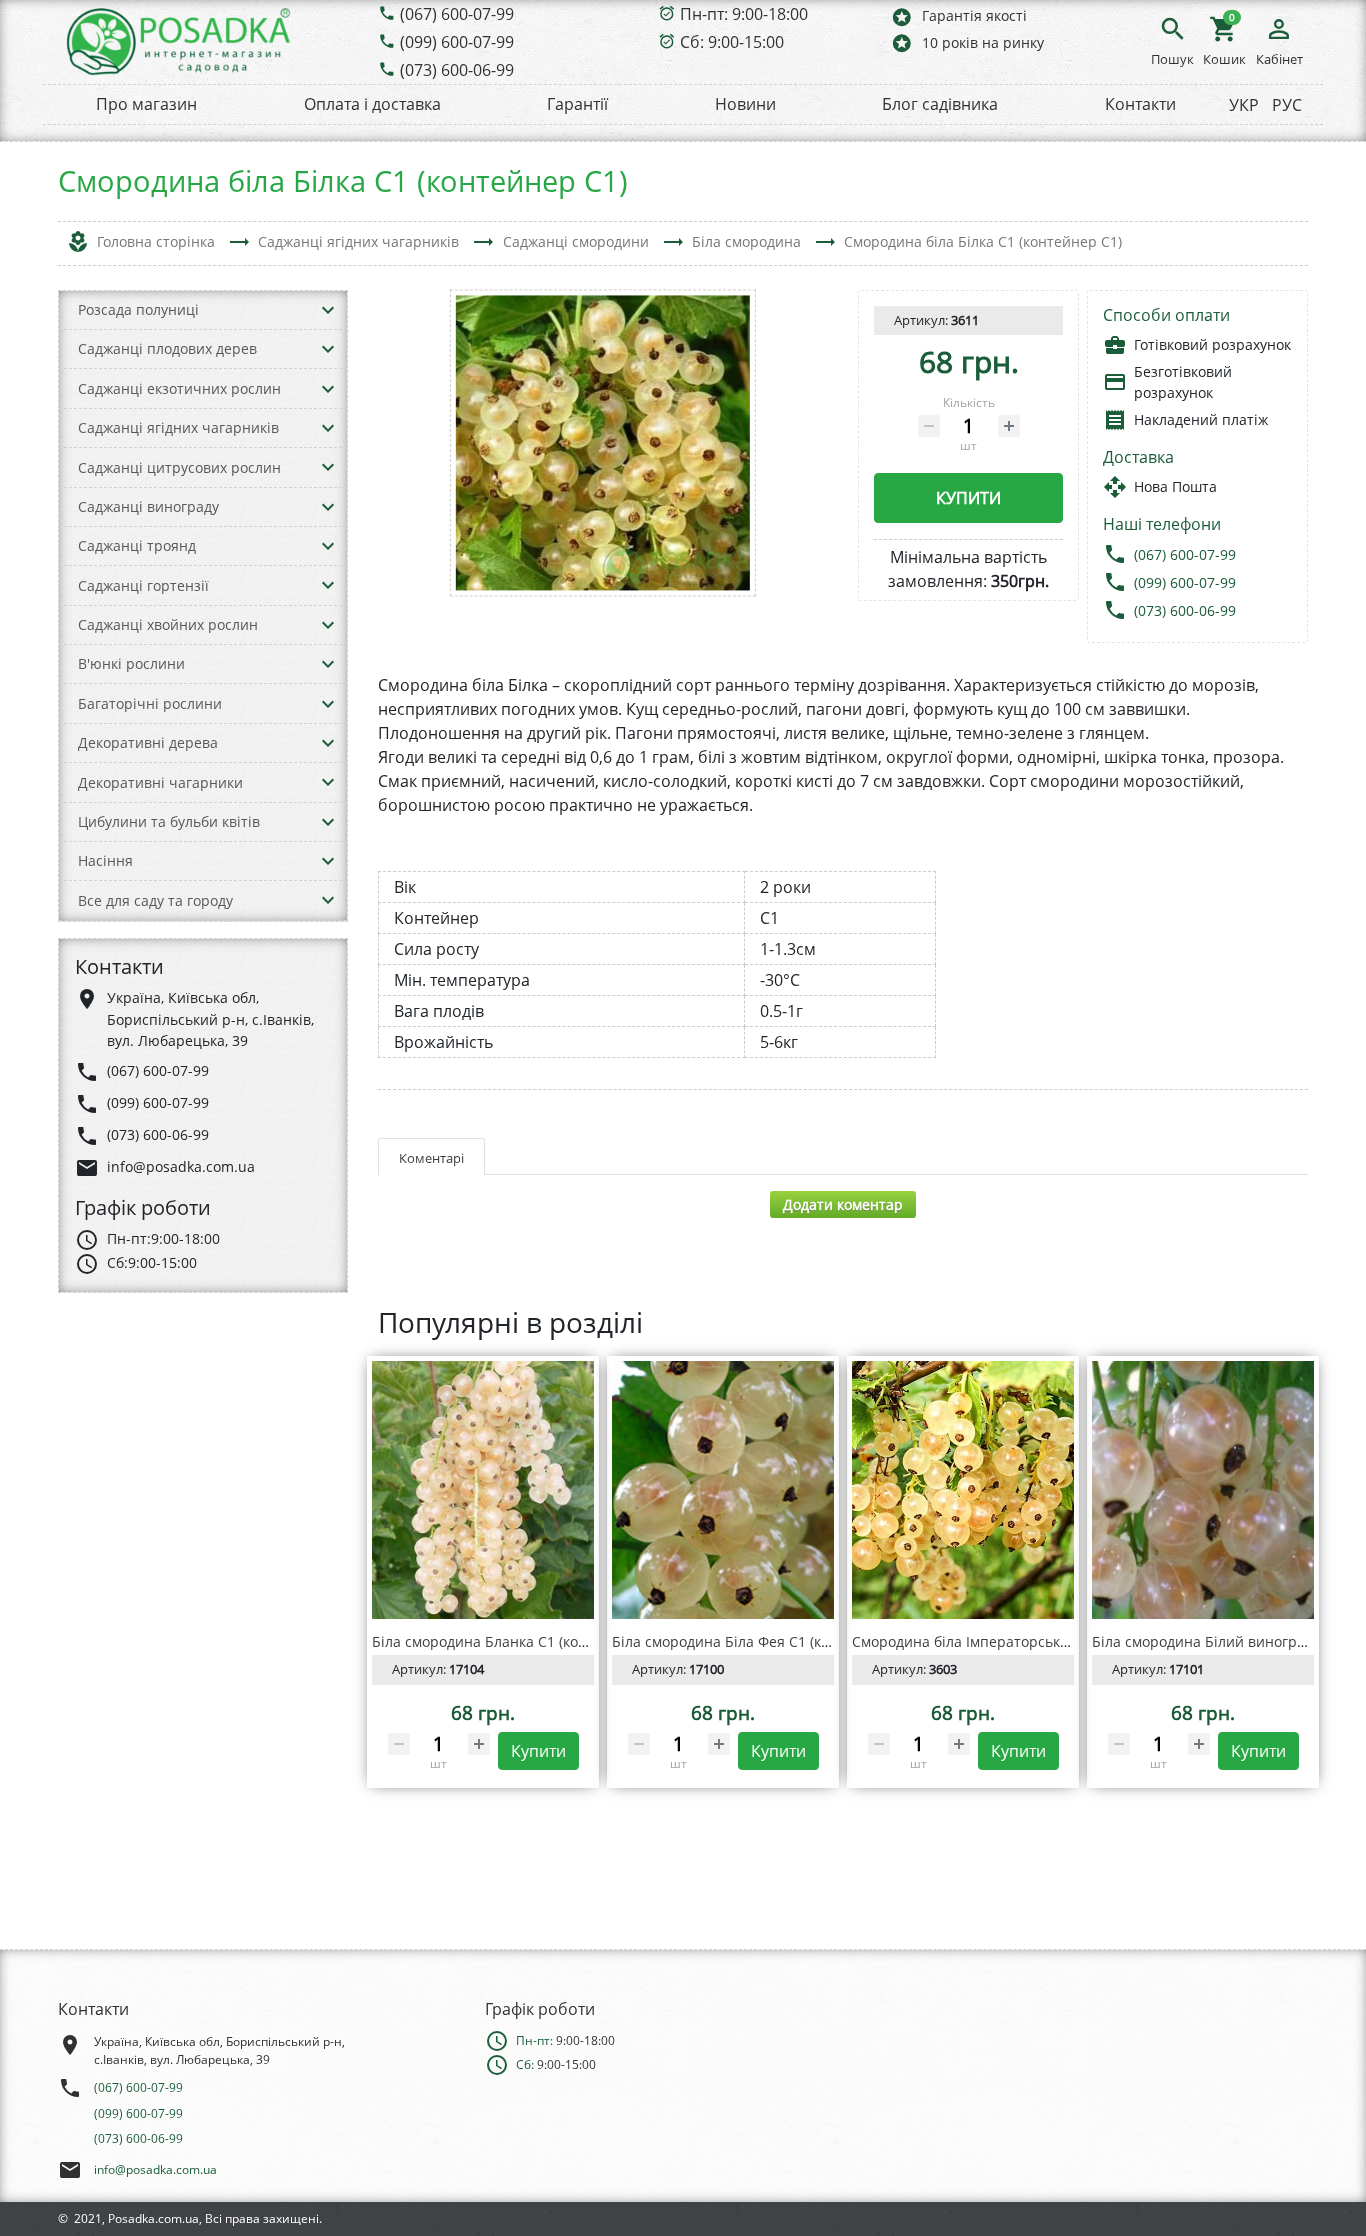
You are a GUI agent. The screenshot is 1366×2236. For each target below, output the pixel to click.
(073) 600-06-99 (457, 70)
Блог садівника (940, 104)
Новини (745, 104)
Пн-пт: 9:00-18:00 (744, 14)
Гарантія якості (958, 16)
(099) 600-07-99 (457, 42)
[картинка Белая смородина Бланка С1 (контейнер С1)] (483, 1490)
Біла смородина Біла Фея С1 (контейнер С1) (762, 1641)
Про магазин (146, 104)
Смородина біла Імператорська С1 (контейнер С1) (1024, 1641)
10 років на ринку (967, 42)
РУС (1287, 105)
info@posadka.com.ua (155, 2169)
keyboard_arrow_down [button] (328, 310)
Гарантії (577, 104)
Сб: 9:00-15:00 (732, 42)
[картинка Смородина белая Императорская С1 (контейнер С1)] (963, 1490)
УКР (1244, 105)
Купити (968, 498)
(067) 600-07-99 (457, 14)
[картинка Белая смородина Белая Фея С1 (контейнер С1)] (723, 1490)
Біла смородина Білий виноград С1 (1213, 1641)
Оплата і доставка (372, 104)
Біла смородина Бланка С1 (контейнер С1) (517, 1641)
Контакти (1140, 104)
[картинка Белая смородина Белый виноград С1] (1203, 1490)
